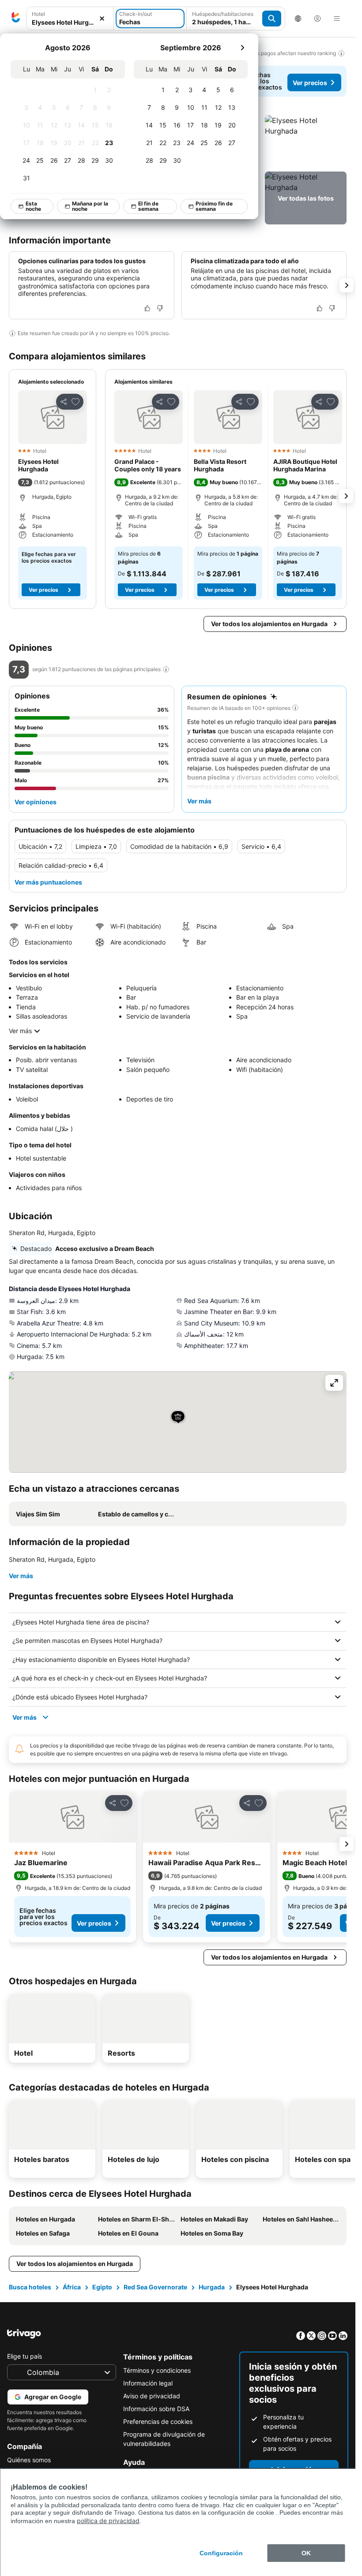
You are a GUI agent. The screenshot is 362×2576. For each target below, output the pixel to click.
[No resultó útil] (160, 308)
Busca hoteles (30, 2287)
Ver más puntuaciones (48, 882)
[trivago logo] (16, 19)
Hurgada (212, 2287)
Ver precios (310, 83)
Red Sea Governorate (155, 2287)
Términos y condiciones (157, 2370)
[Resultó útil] (147, 308)
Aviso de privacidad (152, 2396)
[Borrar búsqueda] (102, 19)
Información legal (148, 2383)
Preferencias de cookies (158, 2421)
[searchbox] (70, 22)
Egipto (102, 2287)
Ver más (20, 1031)
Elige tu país (25, 2356)
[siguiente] (243, 48)
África (72, 2287)
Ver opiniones (36, 802)
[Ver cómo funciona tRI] (166, 669)
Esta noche (34, 206)
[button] (70, 19)
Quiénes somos (29, 2460)
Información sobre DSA (156, 2409)
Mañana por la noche (90, 206)
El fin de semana (149, 206)
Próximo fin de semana (215, 206)
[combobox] (70, 19)
